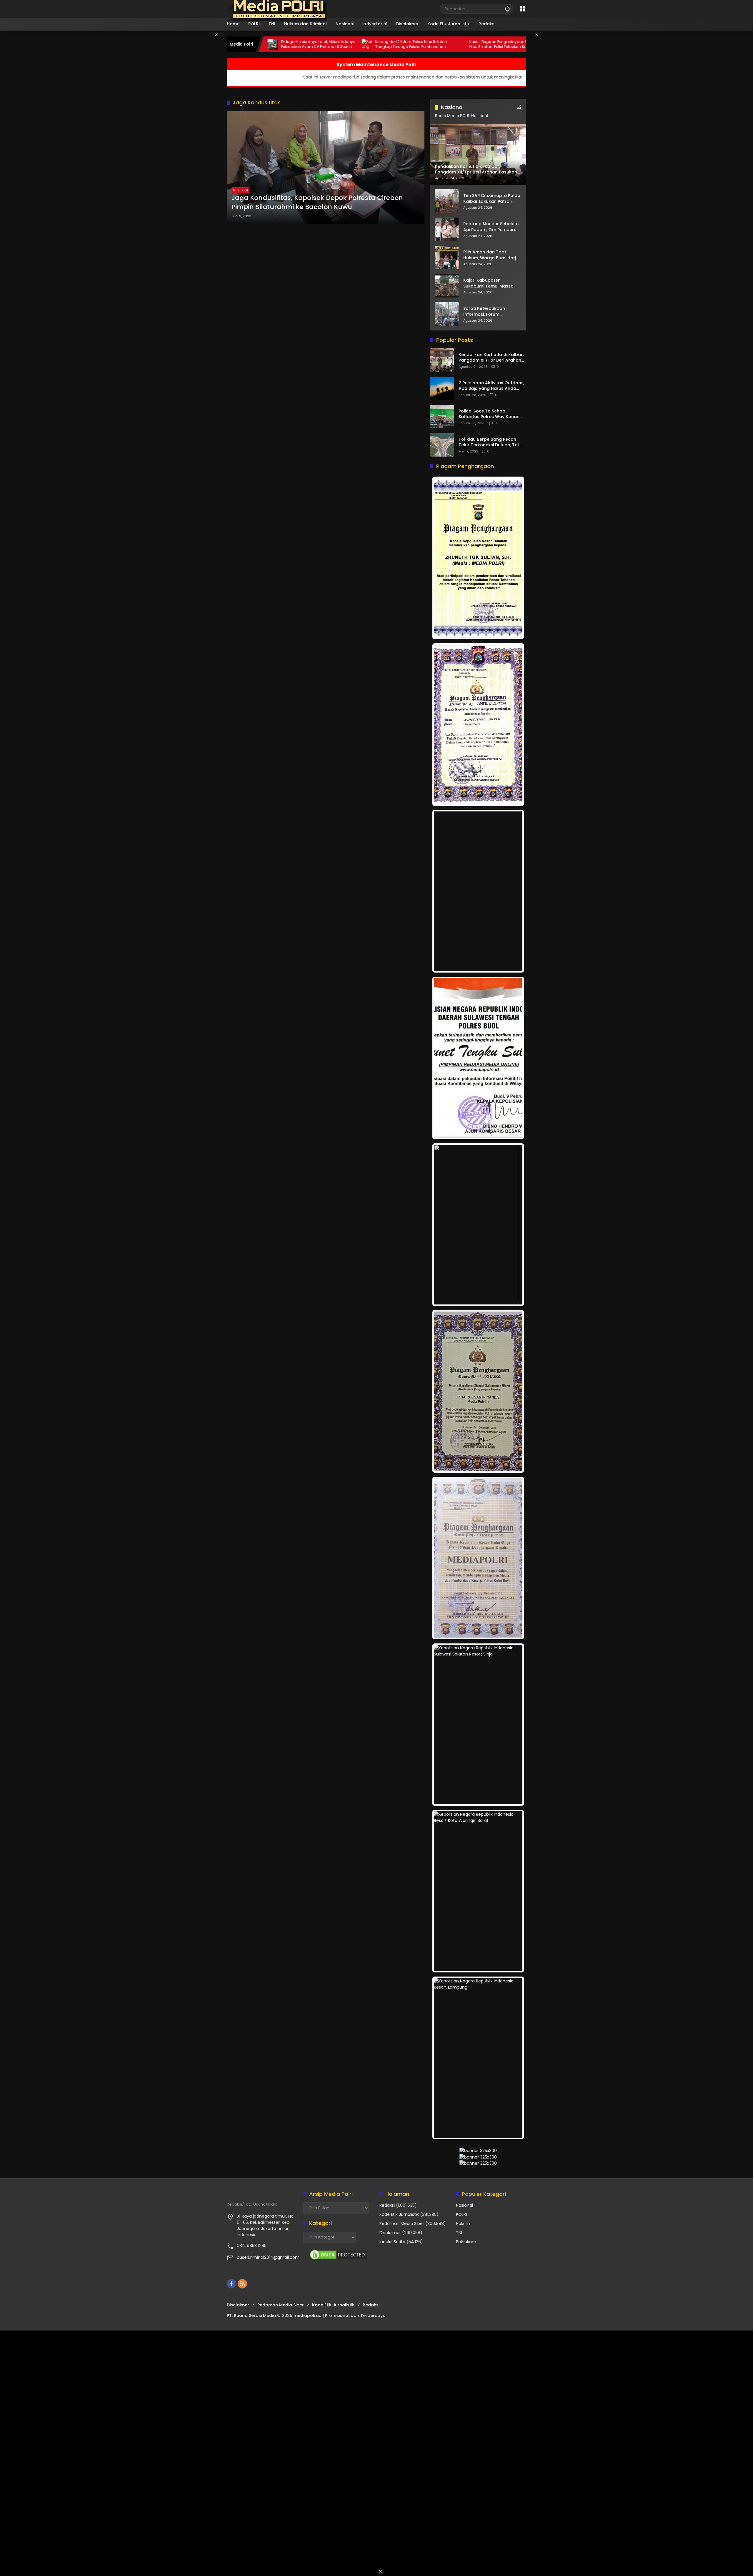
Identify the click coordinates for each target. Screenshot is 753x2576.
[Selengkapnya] (519, 107)
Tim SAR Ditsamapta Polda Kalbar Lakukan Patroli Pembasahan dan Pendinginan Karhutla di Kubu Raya (492, 199)
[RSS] (242, 2284)
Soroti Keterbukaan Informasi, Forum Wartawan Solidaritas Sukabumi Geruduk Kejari (490, 311)
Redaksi (387, 2205)
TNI (459, 2233)
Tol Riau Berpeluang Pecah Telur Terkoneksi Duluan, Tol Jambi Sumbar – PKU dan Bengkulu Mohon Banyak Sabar (492, 442)
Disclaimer (390, 2233)
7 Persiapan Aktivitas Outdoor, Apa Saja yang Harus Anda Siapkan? (491, 386)
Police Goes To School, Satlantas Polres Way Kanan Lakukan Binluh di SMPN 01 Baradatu (489, 414)
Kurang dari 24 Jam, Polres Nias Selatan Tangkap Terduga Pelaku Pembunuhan (298, 44)
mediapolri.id (308, 2316)
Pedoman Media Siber (402, 2223)
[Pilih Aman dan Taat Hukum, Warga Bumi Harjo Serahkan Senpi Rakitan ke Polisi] (447, 258)
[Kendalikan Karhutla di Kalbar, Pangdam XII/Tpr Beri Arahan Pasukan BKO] (442, 360)
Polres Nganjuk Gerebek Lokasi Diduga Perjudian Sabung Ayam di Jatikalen (485, 44)
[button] (507, 9)
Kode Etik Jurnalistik (399, 2214)
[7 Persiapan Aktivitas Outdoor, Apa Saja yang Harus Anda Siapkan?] (442, 388)
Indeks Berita (392, 2242)
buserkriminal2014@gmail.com (268, 2257)
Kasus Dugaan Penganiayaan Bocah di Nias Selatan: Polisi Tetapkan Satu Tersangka (393, 44)
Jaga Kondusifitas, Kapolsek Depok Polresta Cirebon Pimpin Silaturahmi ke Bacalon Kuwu (317, 202)
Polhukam (466, 2242)
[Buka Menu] (523, 9)
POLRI (461, 2214)
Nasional (240, 190)
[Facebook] (231, 2284)
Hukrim (463, 2223)
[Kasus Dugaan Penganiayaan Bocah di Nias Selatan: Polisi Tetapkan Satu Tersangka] (348, 44)
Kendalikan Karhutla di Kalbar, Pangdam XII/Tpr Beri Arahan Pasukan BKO (491, 358)
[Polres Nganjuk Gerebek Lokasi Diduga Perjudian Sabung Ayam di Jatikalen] (442, 44)
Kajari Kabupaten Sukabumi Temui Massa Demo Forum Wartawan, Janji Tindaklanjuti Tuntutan (489, 283)
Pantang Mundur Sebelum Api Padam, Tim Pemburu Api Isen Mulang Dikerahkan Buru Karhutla (491, 227)
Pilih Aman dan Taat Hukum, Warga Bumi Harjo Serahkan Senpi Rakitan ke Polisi (492, 255)
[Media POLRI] (278, 9)
